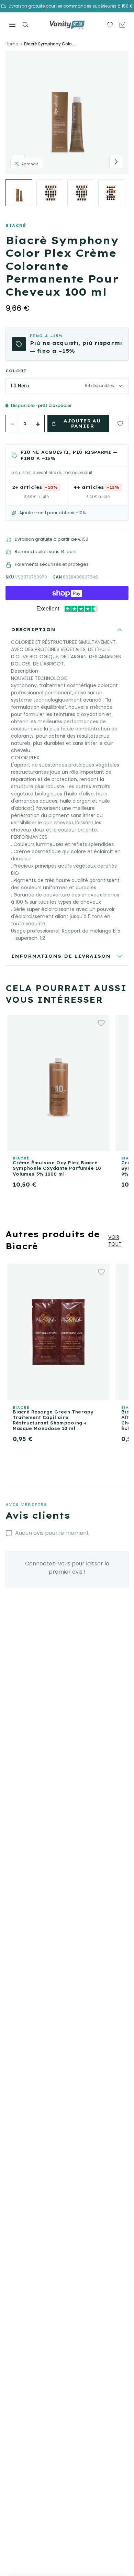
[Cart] (122, 25)
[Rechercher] (25, 25)
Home (12, 44)
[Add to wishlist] (120, 423)
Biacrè (16, 225)
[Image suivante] (116, 162)
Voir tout (115, 1241)
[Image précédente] (18, 162)
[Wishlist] (110, 25)
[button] (67, 112)
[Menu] (12, 25)
